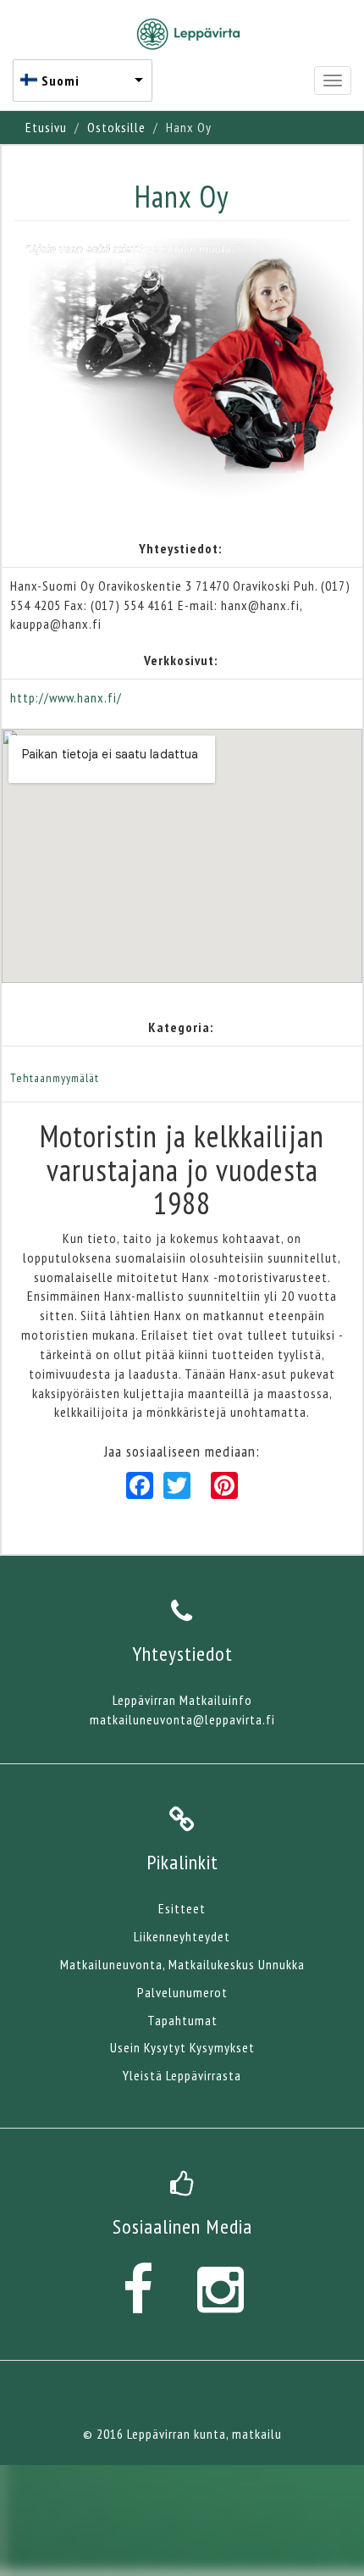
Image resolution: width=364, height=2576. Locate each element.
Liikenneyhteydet (182, 1936)
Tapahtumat (182, 2020)
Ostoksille (116, 127)
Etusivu (46, 127)
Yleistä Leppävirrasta (182, 2075)
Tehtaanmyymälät (55, 1078)
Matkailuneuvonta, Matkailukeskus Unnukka (182, 1964)
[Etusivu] (188, 34)
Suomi (61, 80)
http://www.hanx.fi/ (66, 697)
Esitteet (182, 1908)
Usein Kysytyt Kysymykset (182, 2047)
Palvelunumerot (182, 1992)
